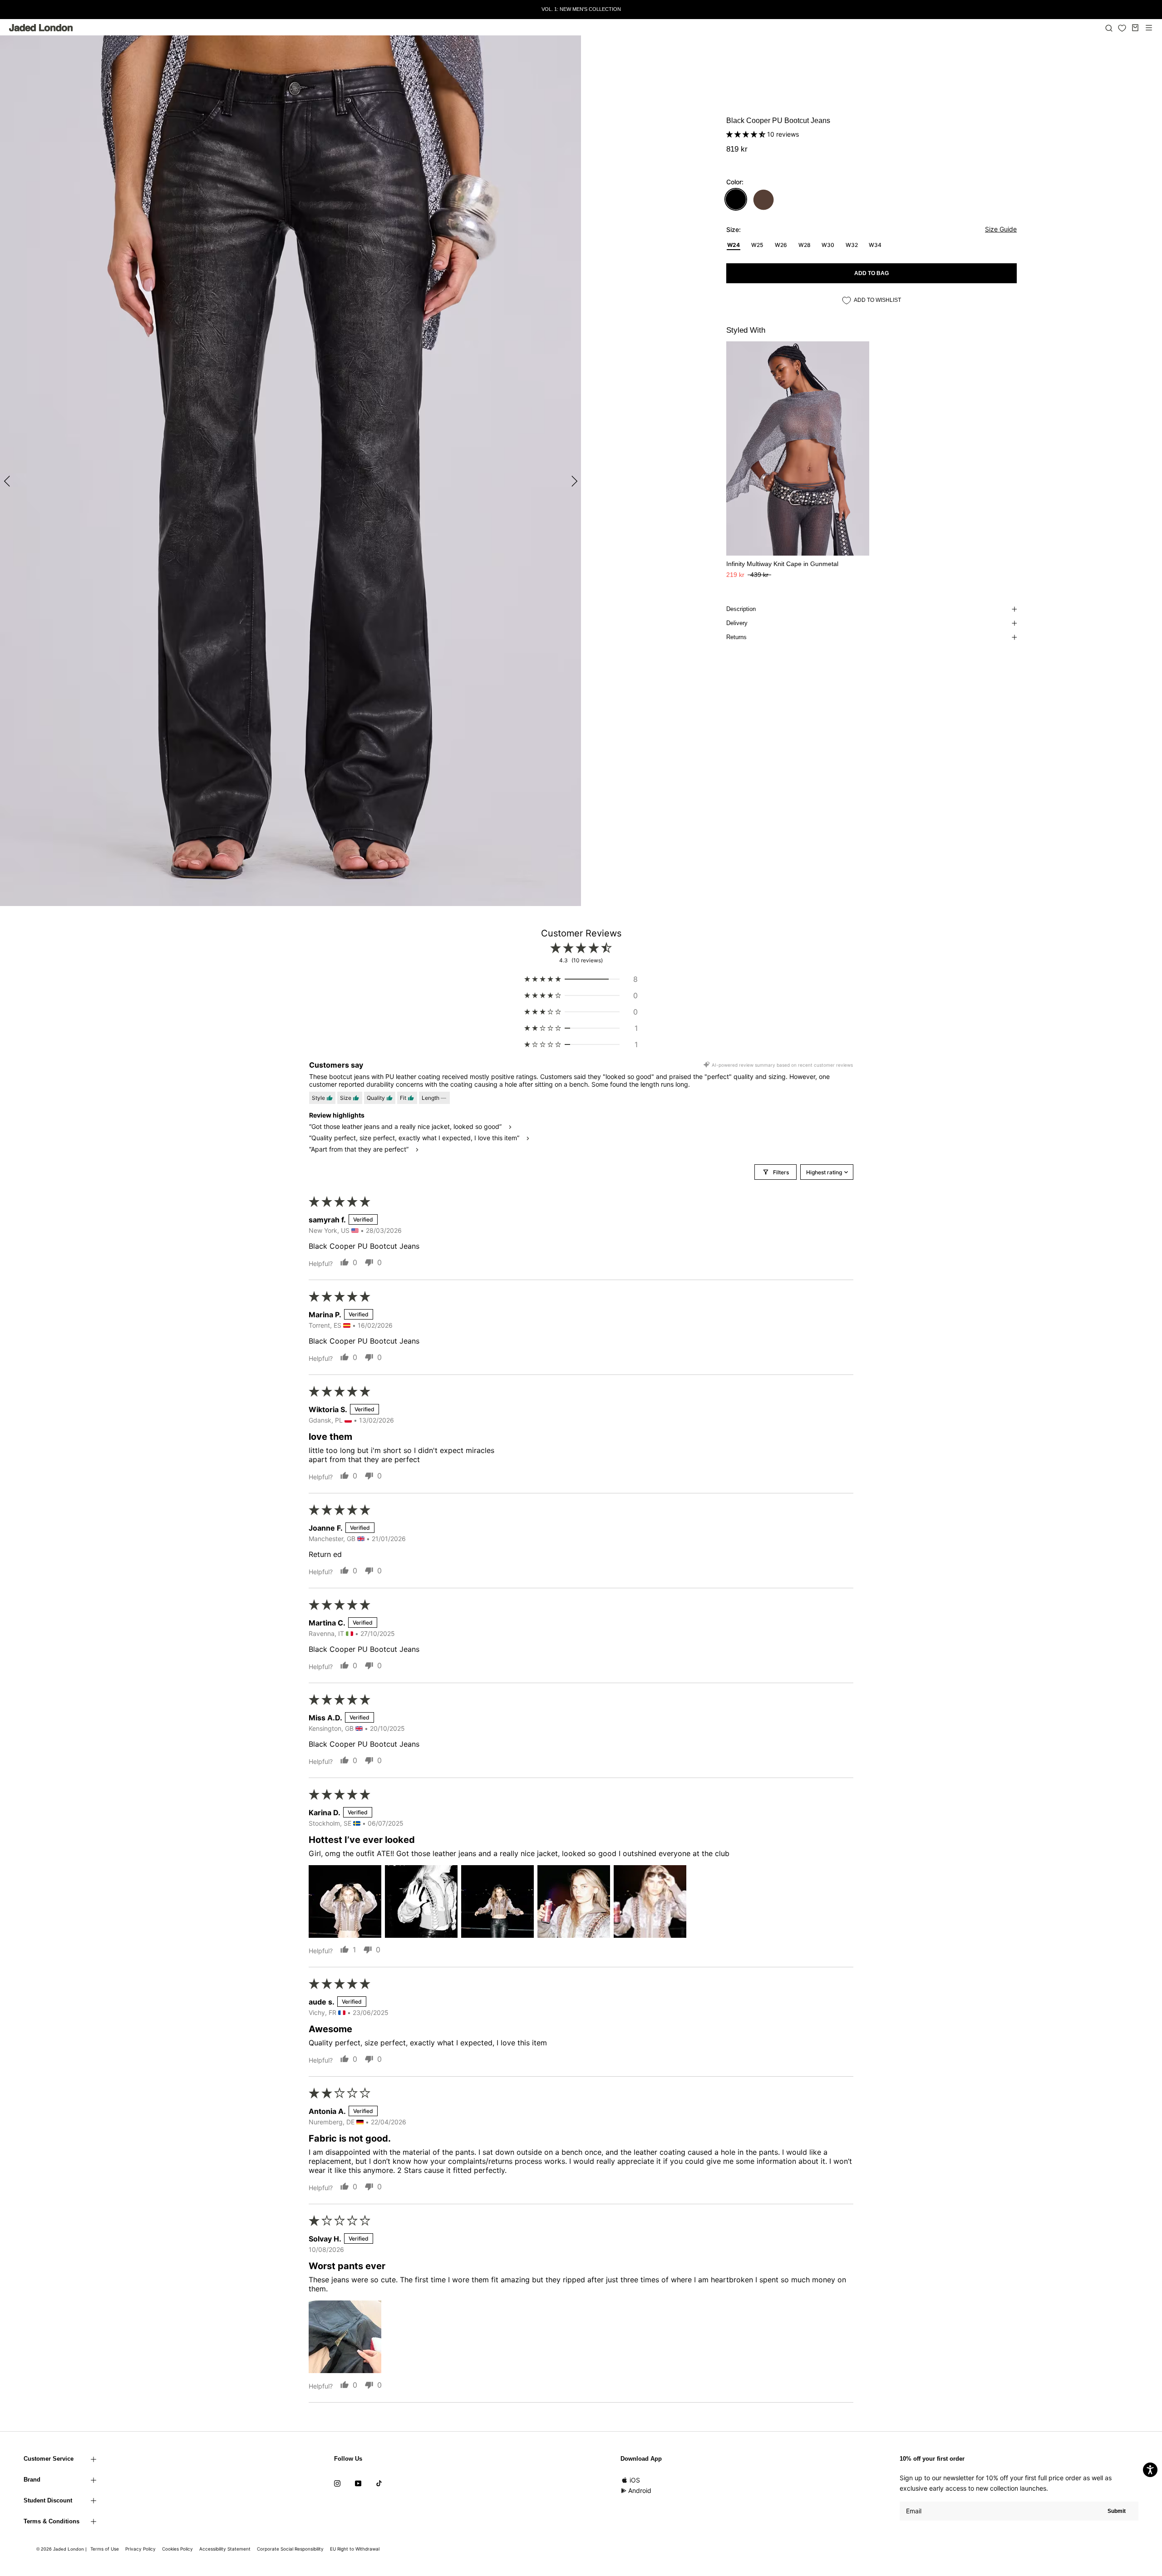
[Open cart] (1135, 28)
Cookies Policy (177, 2549)
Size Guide (1001, 229)
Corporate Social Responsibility (290, 2549)
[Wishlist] (1122, 28)
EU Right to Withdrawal (355, 2549)
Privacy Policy (140, 2549)
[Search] (1109, 28)
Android (640, 2490)
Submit (1117, 2511)
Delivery (737, 623)
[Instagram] (337, 2483)
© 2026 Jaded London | (62, 2549)
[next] (573, 481)
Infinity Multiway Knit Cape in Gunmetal (782, 564)
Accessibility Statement (225, 2549)
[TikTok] (379, 2483)
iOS (635, 2480)
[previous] (8, 481)
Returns (736, 637)
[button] (747, 134)
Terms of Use (105, 2549)
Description (741, 609)
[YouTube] (358, 2483)
